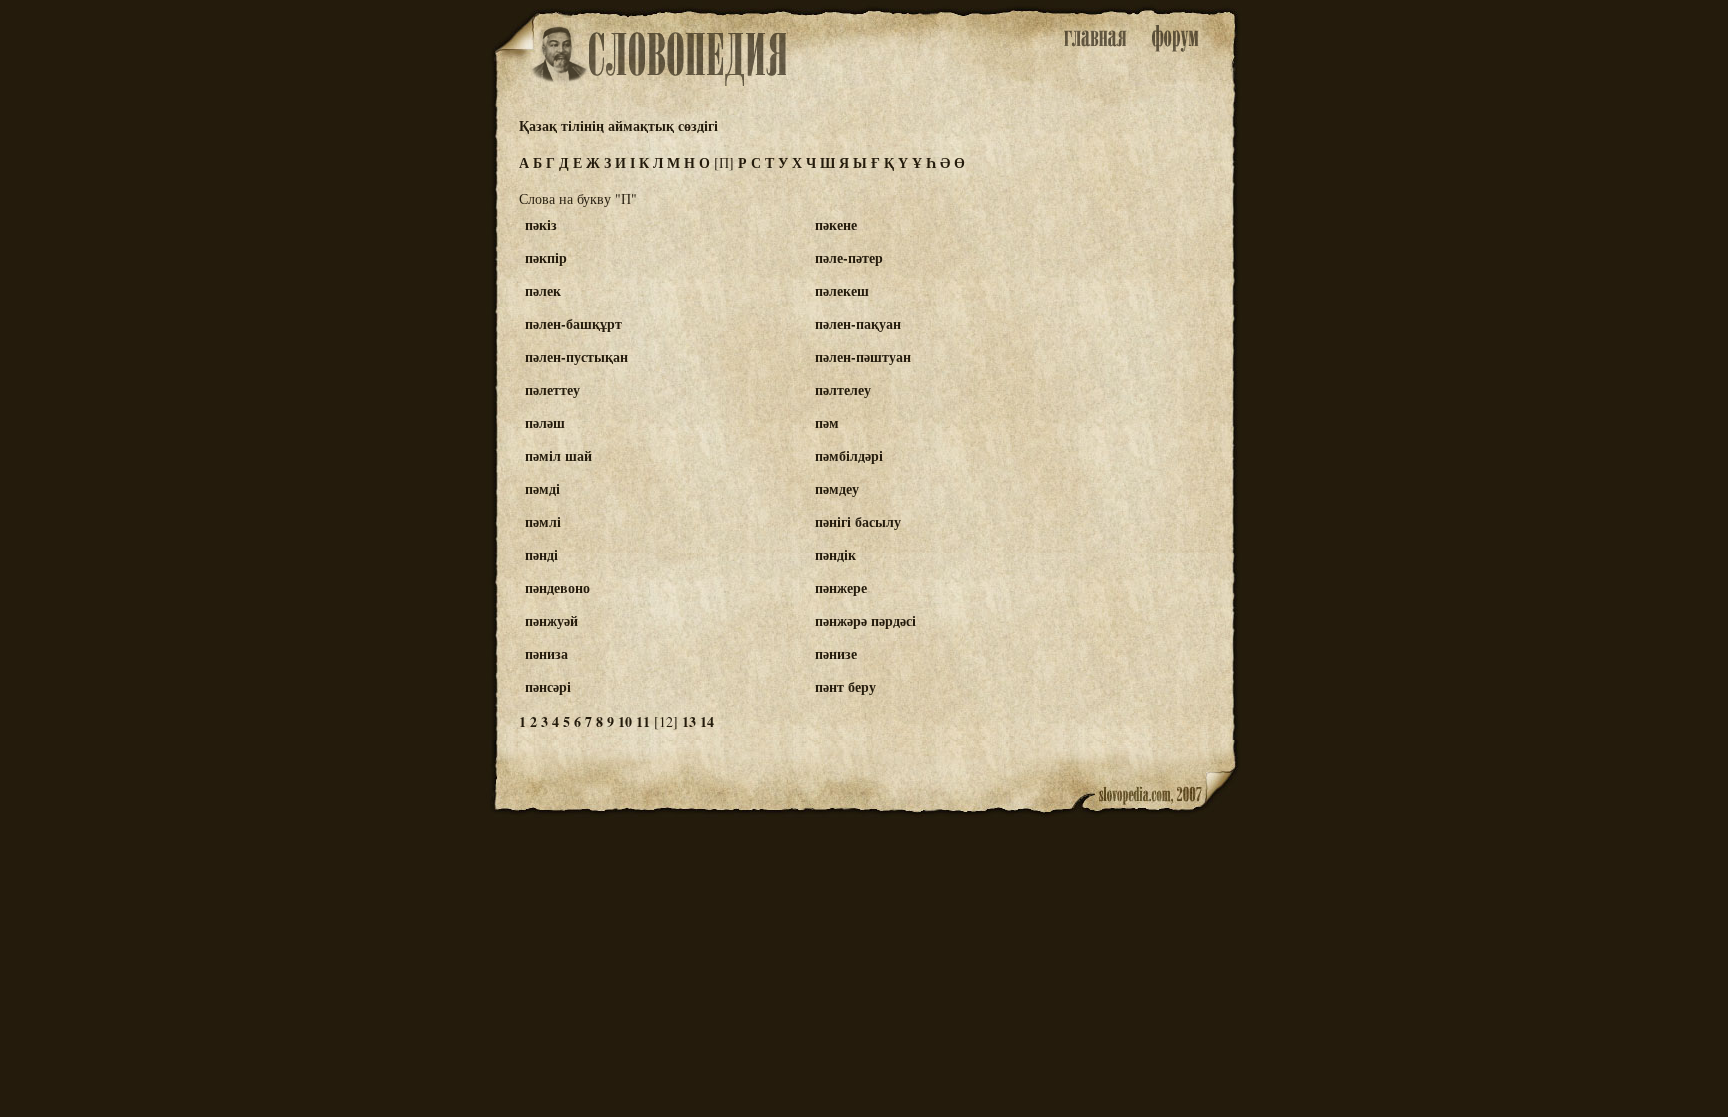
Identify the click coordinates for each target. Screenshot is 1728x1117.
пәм (827, 422)
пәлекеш (842, 290)
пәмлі (543, 521)
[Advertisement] (1157, 301)
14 (707, 721)
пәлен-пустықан (576, 356)
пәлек (543, 290)
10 (625, 721)
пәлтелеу (843, 389)
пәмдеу (837, 488)
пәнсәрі (548, 686)
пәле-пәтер (849, 257)
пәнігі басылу (858, 521)
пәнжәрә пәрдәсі (865, 620)
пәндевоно (557, 587)
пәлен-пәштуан (863, 356)
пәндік (835, 554)
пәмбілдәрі (849, 455)
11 (643, 721)
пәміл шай (558, 455)
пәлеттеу (552, 389)
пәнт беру (845, 686)
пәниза (546, 653)
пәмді (542, 488)
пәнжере (841, 587)
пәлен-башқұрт (573, 323)
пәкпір (546, 257)
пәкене (836, 224)
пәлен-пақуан (858, 323)
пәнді (541, 554)
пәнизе (836, 653)
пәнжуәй (551, 620)
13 (689, 721)
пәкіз (541, 224)
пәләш (545, 422)
